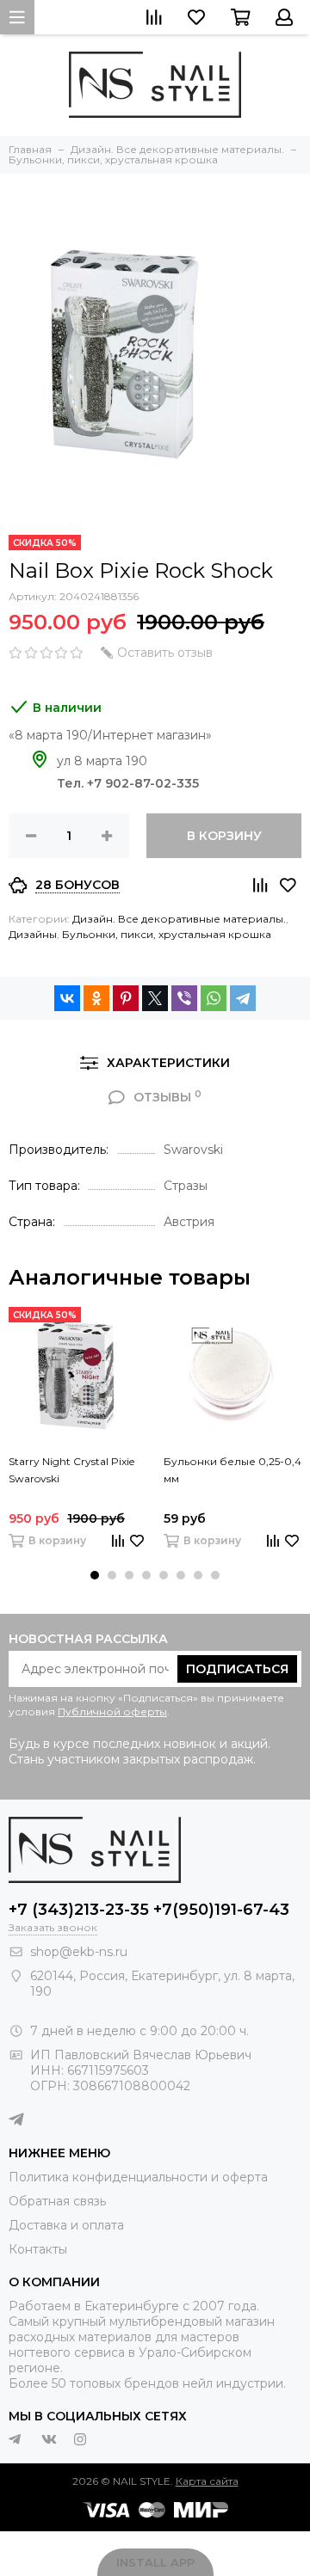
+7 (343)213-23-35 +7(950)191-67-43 (149, 1910)
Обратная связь (57, 2201)
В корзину (224, 836)
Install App (155, 2562)
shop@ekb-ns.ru (79, 1952)
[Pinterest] (126, 998)
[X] (155, 998)
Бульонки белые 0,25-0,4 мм (232, 1470)
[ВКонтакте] (67, 998)
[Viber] (184, 998)
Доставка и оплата (66, 2225)
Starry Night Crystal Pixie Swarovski (71, 1470)
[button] (95, 1575)
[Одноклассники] (96, 998)
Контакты (38, 2249)
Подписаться (237, 1669)
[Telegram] (243, 998)
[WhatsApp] (214, 998)
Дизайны (33, 934)
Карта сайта (207, 2481)
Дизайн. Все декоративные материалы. (179, 919)
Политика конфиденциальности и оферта (138, 2177)
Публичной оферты (112, 1711)
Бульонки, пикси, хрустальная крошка (167, 934)
